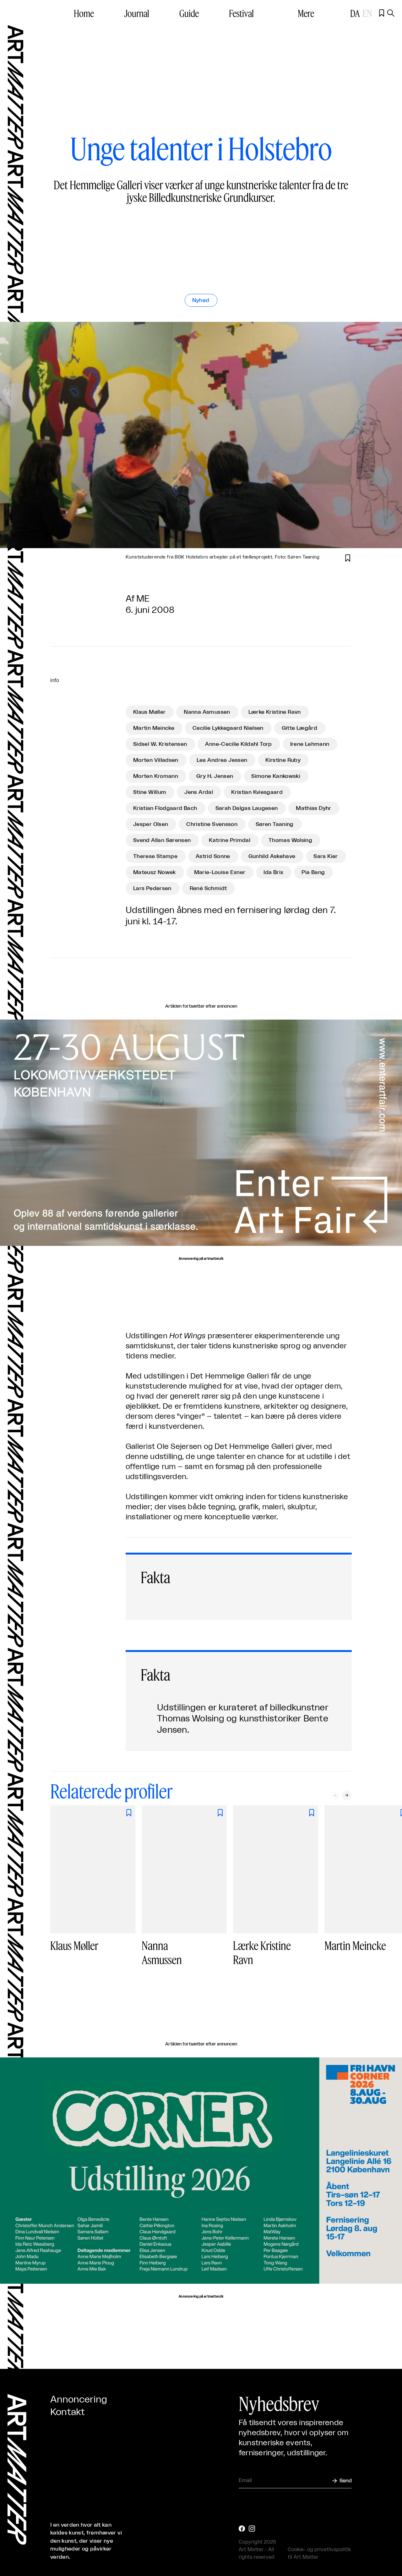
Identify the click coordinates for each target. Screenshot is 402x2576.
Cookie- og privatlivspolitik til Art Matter (319, 2553)
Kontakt (68, 2412)
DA (355, 13)
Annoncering (79, 2400)
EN (367, 13)
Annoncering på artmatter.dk (201, 1259)
